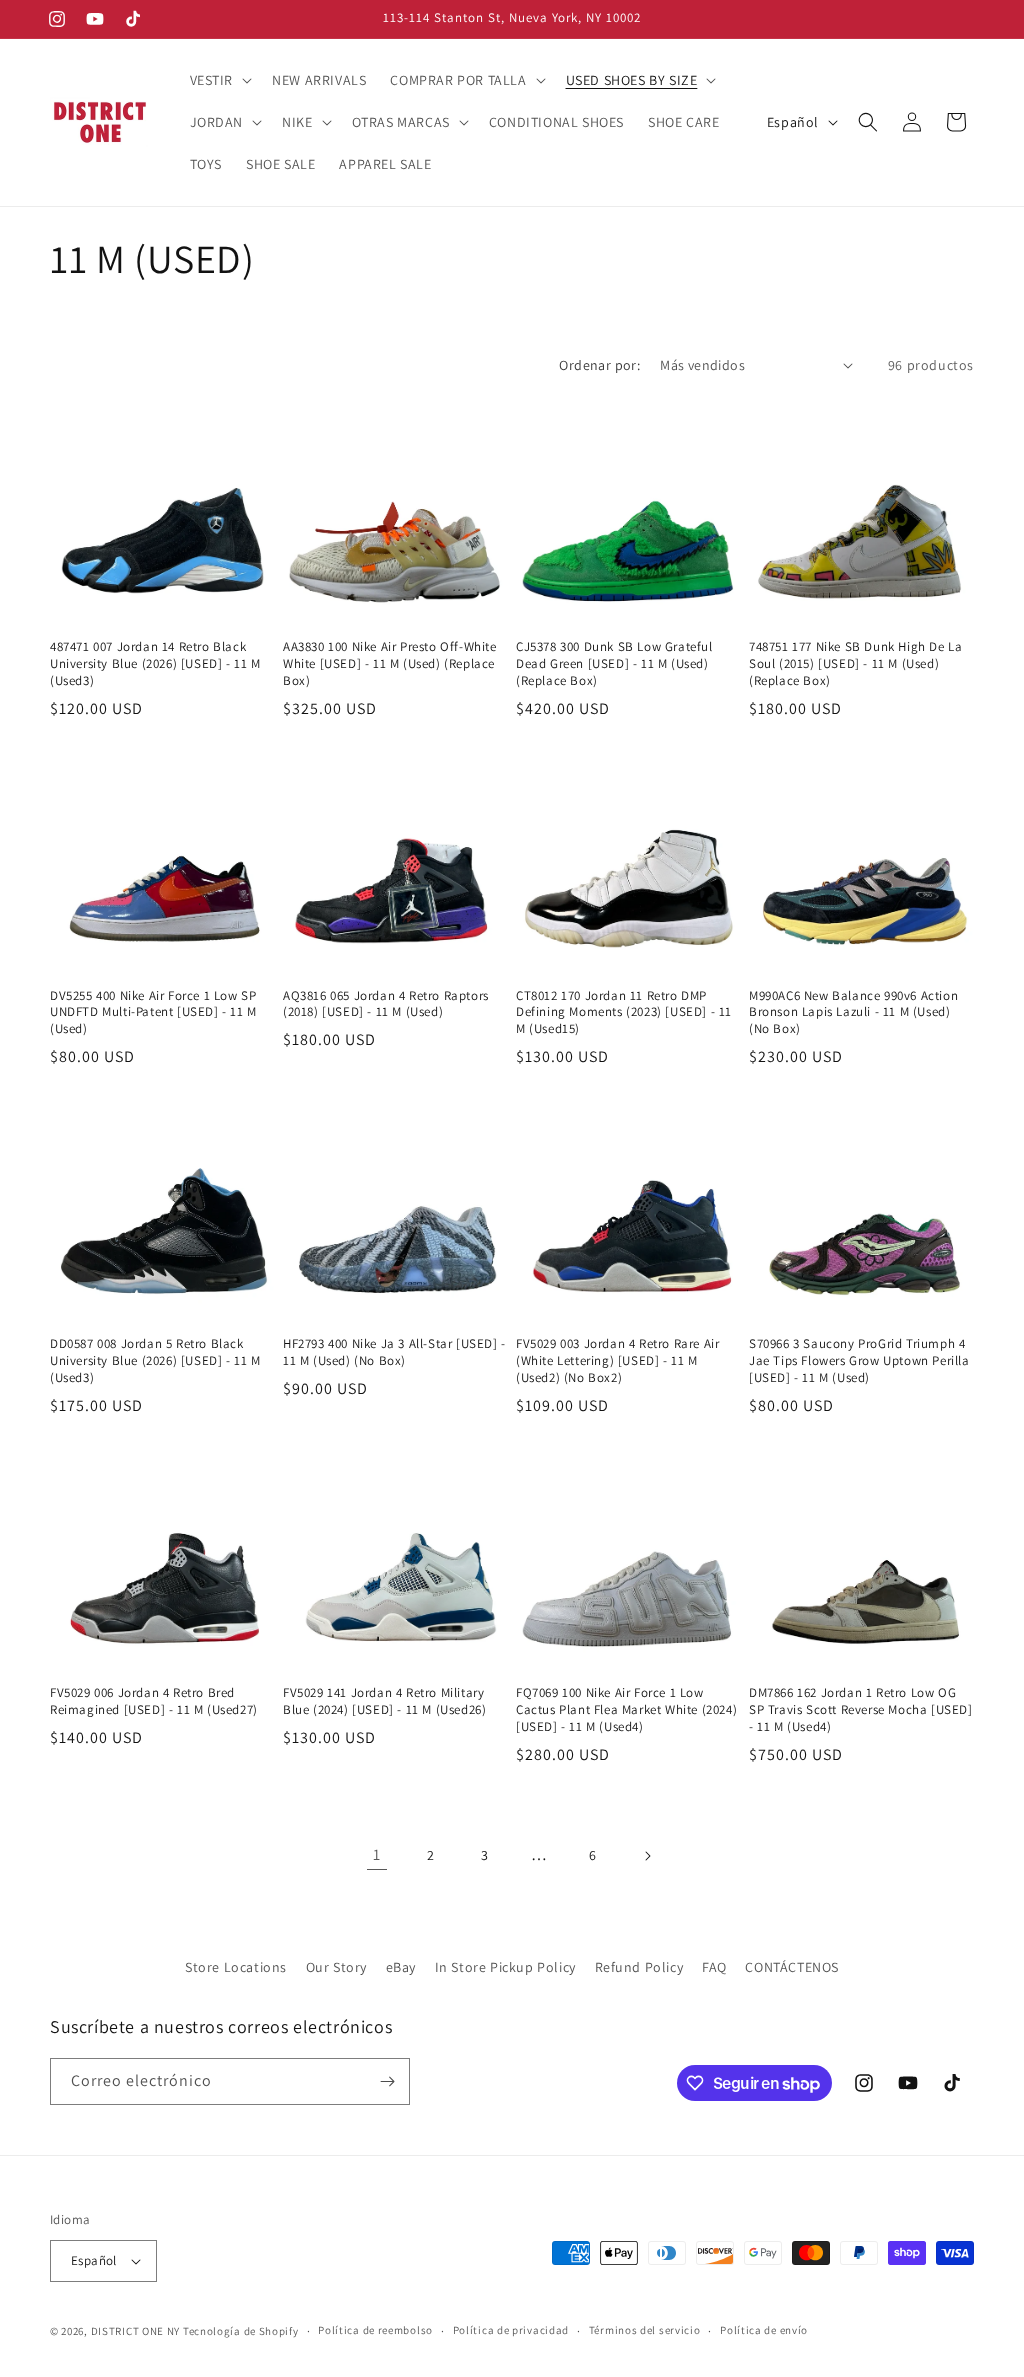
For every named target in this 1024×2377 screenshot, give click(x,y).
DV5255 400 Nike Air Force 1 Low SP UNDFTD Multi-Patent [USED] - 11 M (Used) (153, 1013)
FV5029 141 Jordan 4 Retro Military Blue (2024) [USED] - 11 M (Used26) (384, 1701)
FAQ (714, 1967)
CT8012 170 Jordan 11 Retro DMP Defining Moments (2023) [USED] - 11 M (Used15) (624, 1013)
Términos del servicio (645, 2330)
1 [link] (377, 1854)
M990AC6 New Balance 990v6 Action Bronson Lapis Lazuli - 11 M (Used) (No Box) (853, 1013)
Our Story (336, 1967)
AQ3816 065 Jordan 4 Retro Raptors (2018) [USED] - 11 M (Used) (386, 1004)
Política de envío (764, 2330)
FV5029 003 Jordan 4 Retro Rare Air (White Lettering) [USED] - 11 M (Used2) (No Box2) (617, 1361)
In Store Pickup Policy (505, 1967)
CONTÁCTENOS (792, 1967)
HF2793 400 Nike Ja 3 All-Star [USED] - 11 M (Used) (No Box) (394, 1352)
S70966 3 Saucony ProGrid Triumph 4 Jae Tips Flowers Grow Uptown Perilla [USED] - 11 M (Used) (859, 1361)
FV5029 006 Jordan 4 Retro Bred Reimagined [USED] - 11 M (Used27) (154, 1701)
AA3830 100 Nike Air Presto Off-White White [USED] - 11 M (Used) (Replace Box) (390, 664)
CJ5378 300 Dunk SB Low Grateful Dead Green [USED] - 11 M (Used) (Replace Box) (614, 664)
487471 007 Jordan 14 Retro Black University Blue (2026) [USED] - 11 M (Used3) (155, 664)
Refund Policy (639, 1967)
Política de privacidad (511, 2330)
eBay (401, 1967)
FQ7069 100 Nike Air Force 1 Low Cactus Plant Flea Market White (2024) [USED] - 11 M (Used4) (626, 1710)
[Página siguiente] (647, 1856)
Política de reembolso (375, 2330)
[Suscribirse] (387, 2081)
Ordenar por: (599, 365)
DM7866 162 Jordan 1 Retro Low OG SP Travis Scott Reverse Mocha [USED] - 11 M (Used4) (861, 1710)
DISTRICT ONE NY (136, 2331)
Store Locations (236, 1967)
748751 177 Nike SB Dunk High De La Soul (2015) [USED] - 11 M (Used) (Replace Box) (855, 664)
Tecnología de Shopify (241, 2331)
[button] (219, 80)
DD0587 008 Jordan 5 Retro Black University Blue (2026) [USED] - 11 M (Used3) (155, 1361)
